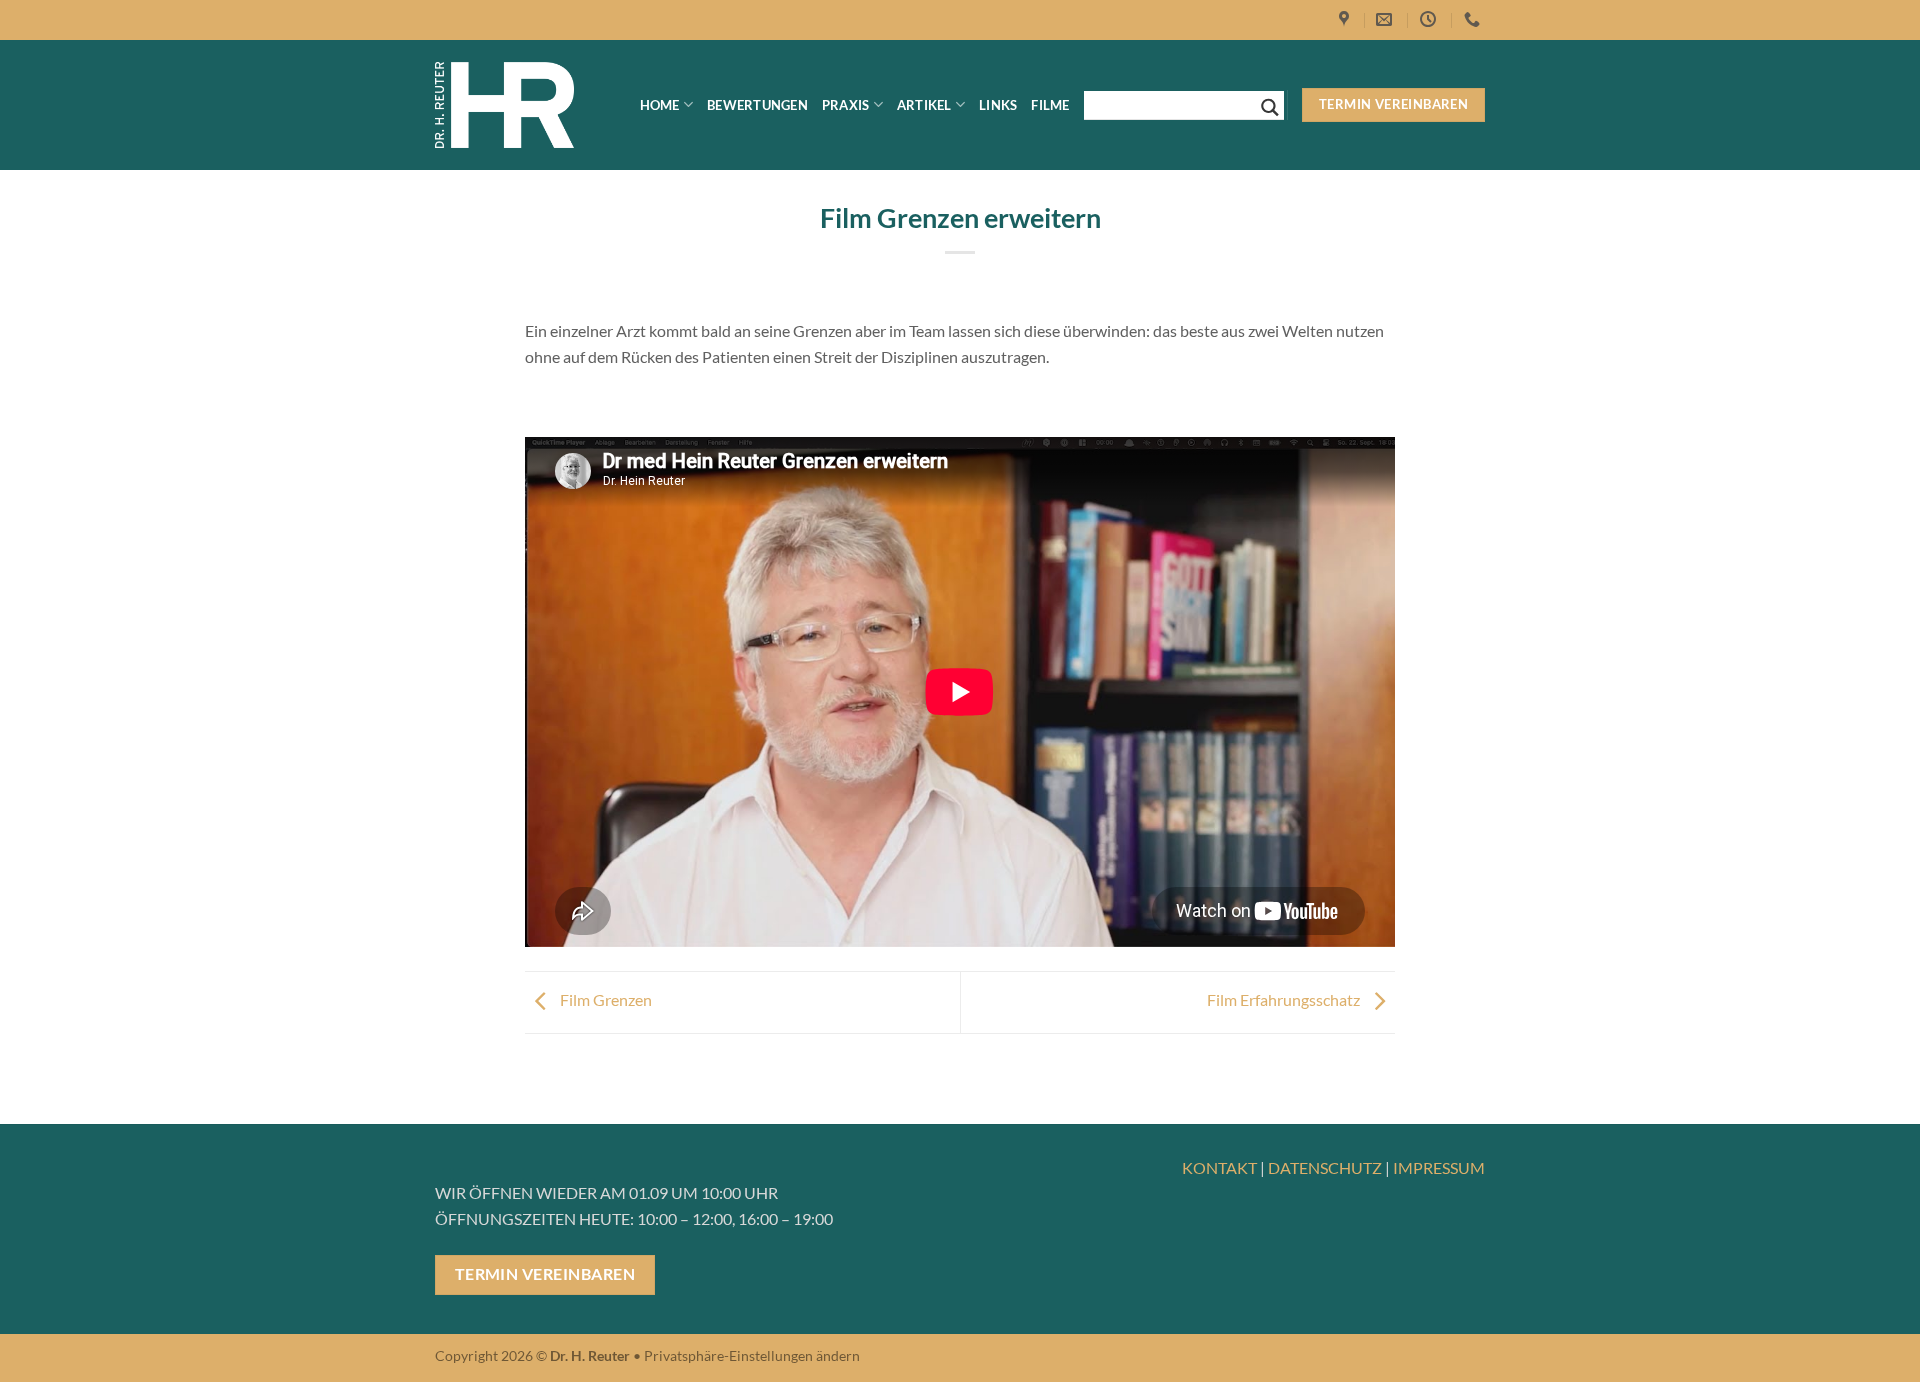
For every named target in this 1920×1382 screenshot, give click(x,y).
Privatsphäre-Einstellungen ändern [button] (752, 1355)
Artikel (924, 105)
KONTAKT (1219, 1167)
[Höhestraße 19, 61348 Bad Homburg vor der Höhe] (1346, 19)
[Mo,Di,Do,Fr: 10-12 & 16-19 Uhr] (1430, 19)
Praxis (846, 105)
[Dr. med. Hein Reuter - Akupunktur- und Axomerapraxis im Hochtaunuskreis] (504, 105)
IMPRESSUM (1439, 1167)
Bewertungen (757, 105)
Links (998, 105)
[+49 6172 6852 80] (1474, 19)
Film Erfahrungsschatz (1285, 999)
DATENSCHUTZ (1325, 1167)
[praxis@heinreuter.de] (1386, 19)
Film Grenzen (604, 999)
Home (660, 105)
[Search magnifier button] (1270, 107)
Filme (1050, 105)
